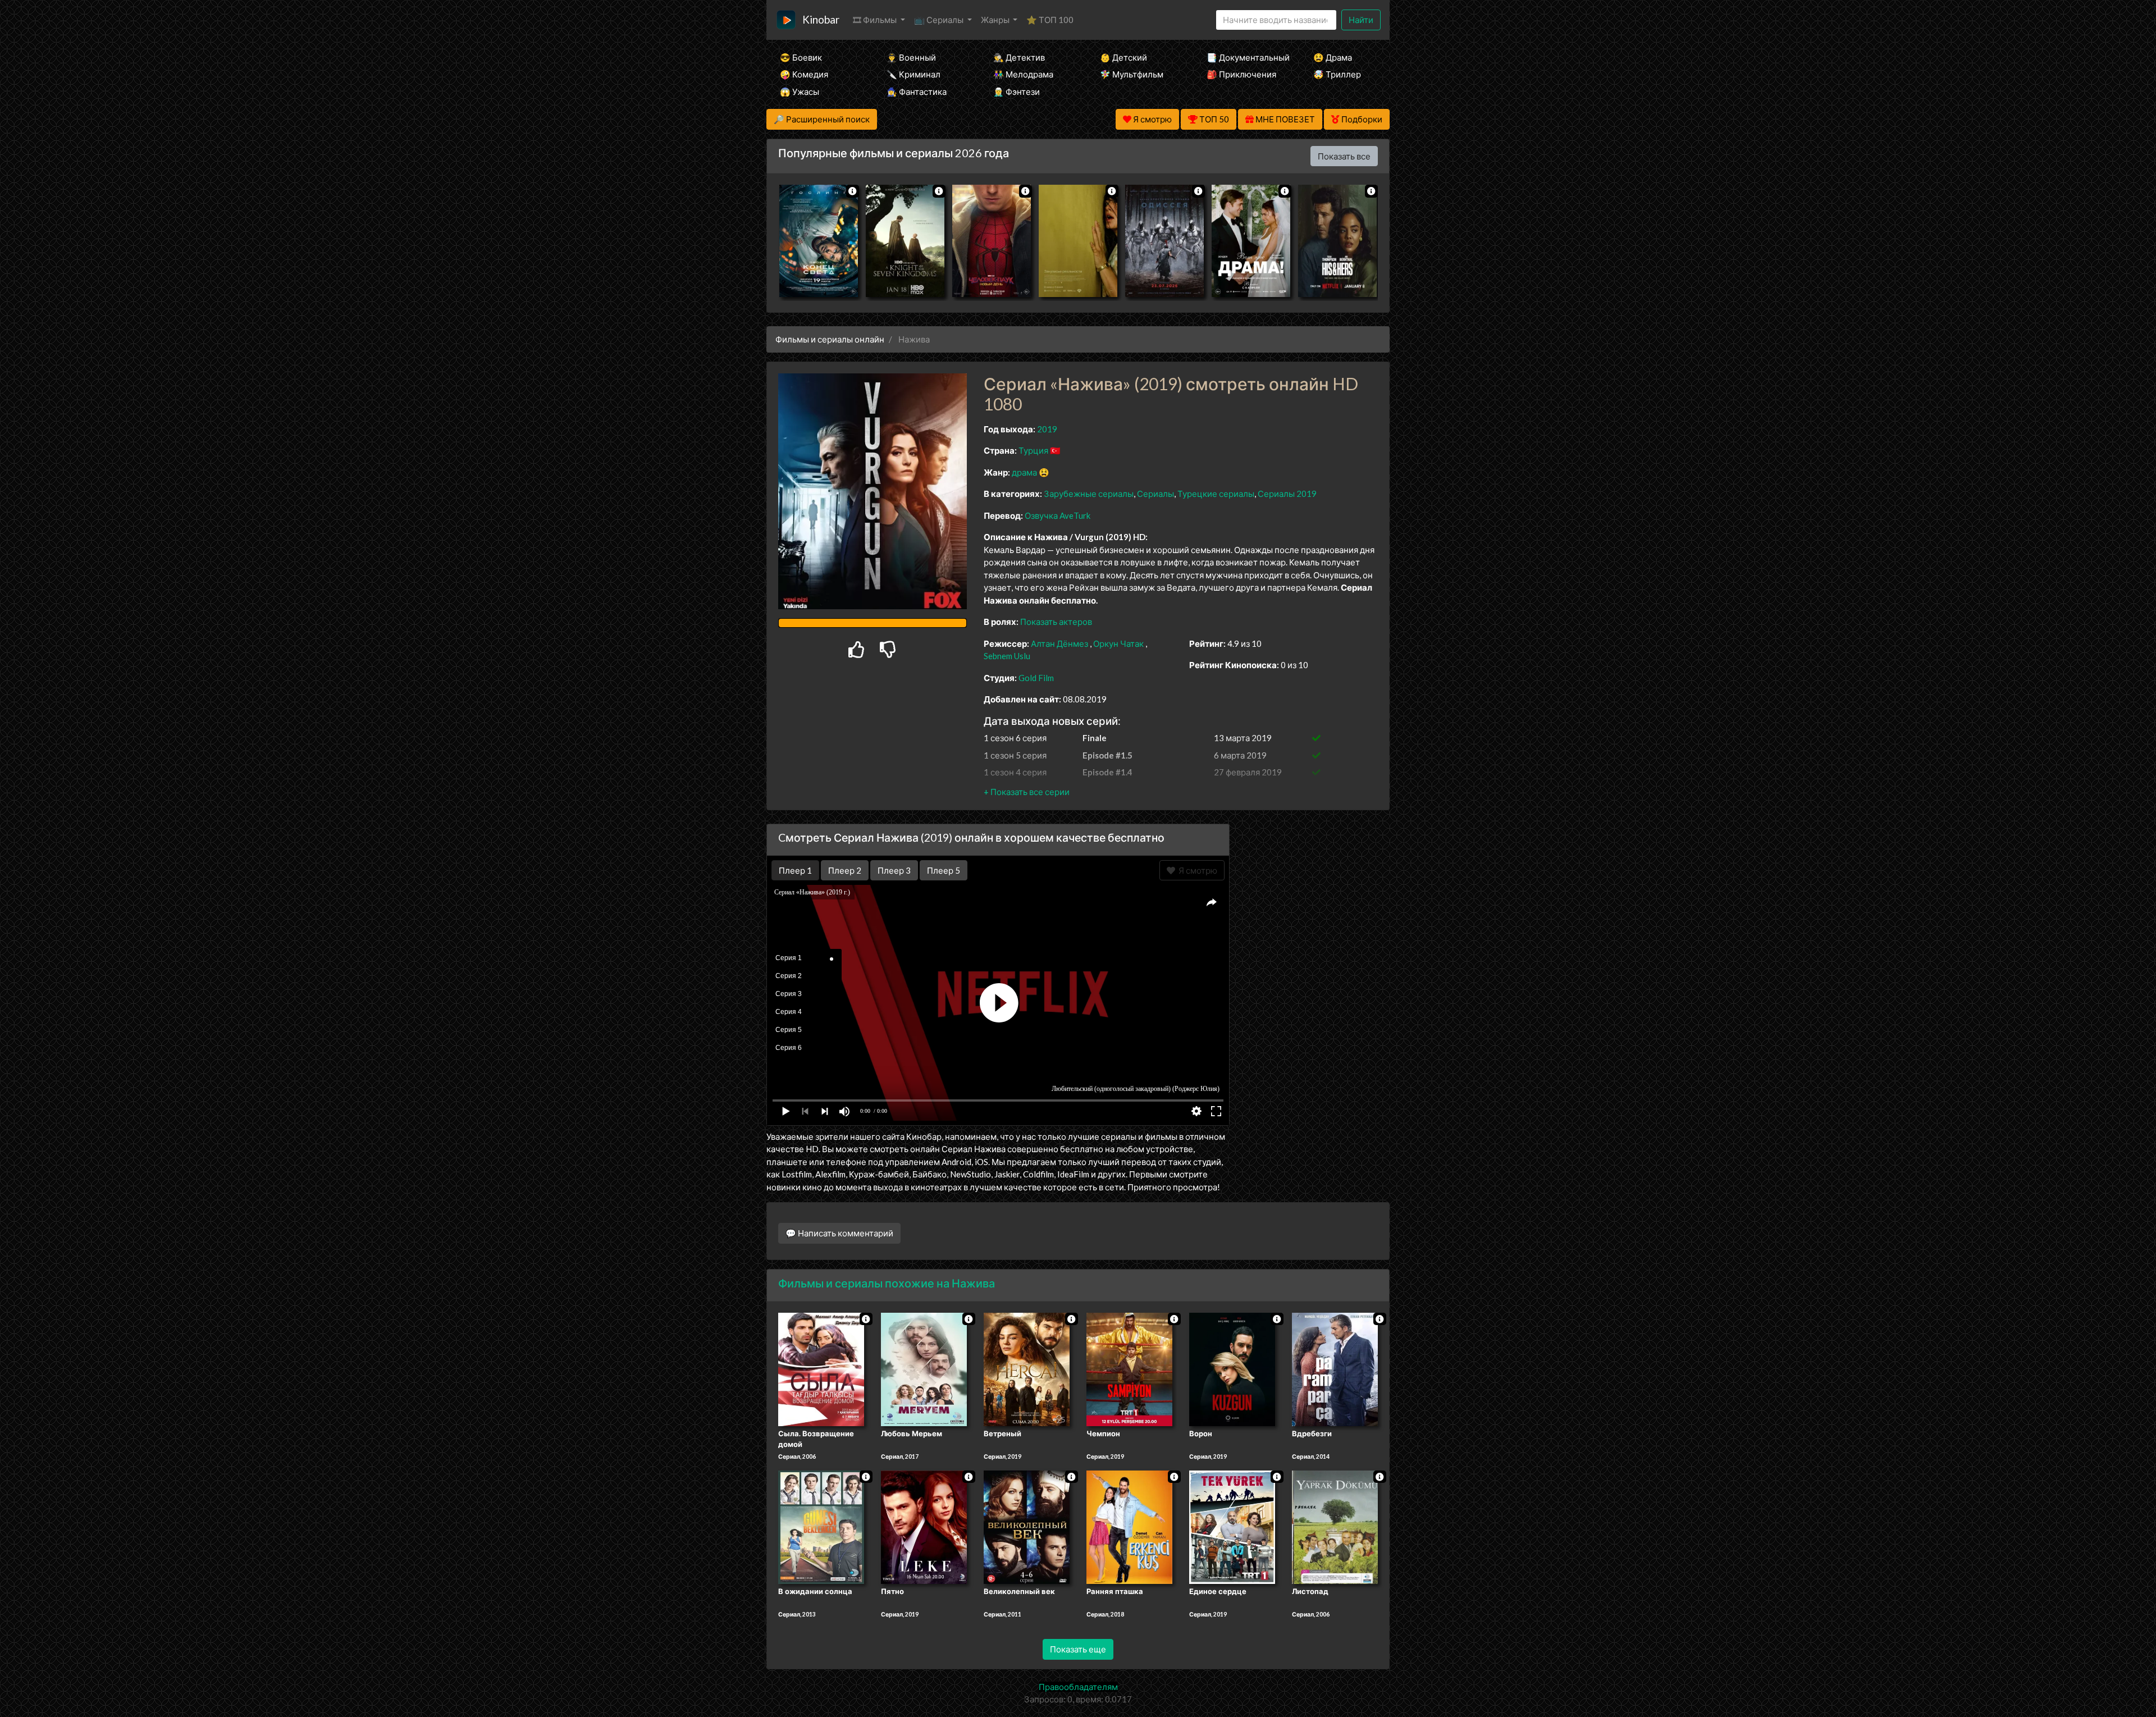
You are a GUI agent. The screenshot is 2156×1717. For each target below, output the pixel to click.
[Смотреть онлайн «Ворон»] (1232, 1368)
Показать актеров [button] (1056, 622)
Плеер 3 (894, 870)
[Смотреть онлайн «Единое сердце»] (1232, 1526)
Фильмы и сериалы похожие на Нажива (887, 1283)
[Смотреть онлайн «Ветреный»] (1027, 1368)
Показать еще (1078, 1649)
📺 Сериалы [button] (940, 20)
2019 (1047, 429)
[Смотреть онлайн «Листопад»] (1335, 1526)
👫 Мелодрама (1023, 74)
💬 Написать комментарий (839, 1233)
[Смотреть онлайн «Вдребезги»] (1335, 1368)
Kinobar (821, 19)
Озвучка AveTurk (1058, 515)
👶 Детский (1123, 57)
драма (1024, 472)
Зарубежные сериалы (1089, 494)
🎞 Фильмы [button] (876, 20)
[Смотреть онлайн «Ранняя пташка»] (1129, 1526)
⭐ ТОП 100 (1050, 20)
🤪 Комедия (804, 74)
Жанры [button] (996, 20)
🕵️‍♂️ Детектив (1019, 57)
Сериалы (1155, 494)
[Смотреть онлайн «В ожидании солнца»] (821, 1526)
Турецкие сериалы (1216, 494)
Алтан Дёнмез (1059, 643)
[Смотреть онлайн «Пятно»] (924, 1526)
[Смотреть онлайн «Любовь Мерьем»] (924, 1368)
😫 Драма (1333, 57)
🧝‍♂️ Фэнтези (1017, 92)
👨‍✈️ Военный (911, 57)
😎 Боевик (801, 57)
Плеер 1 (795, 870)
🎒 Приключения (1241, 74)
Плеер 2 (845, 870)
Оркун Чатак (1118, 643)
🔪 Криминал (913, 74)
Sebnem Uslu (1007, 656)
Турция (1033, 450)
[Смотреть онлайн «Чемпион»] (1129, 1368)
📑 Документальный (1245, 57)
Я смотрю (1196, 870)
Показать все (1344, 156)
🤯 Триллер (1337, 74)
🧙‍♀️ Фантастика (917, 92)
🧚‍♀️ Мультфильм (1132, 74)
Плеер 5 (944, 870)
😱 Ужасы (800, 92)
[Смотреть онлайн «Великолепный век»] (1027, 1526)
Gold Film (1036, 678)
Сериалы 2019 (1287, 494)
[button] (1027, 792)
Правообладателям (1078, 1687)
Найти (1361, 20)
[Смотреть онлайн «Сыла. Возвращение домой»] (821, 1368)
